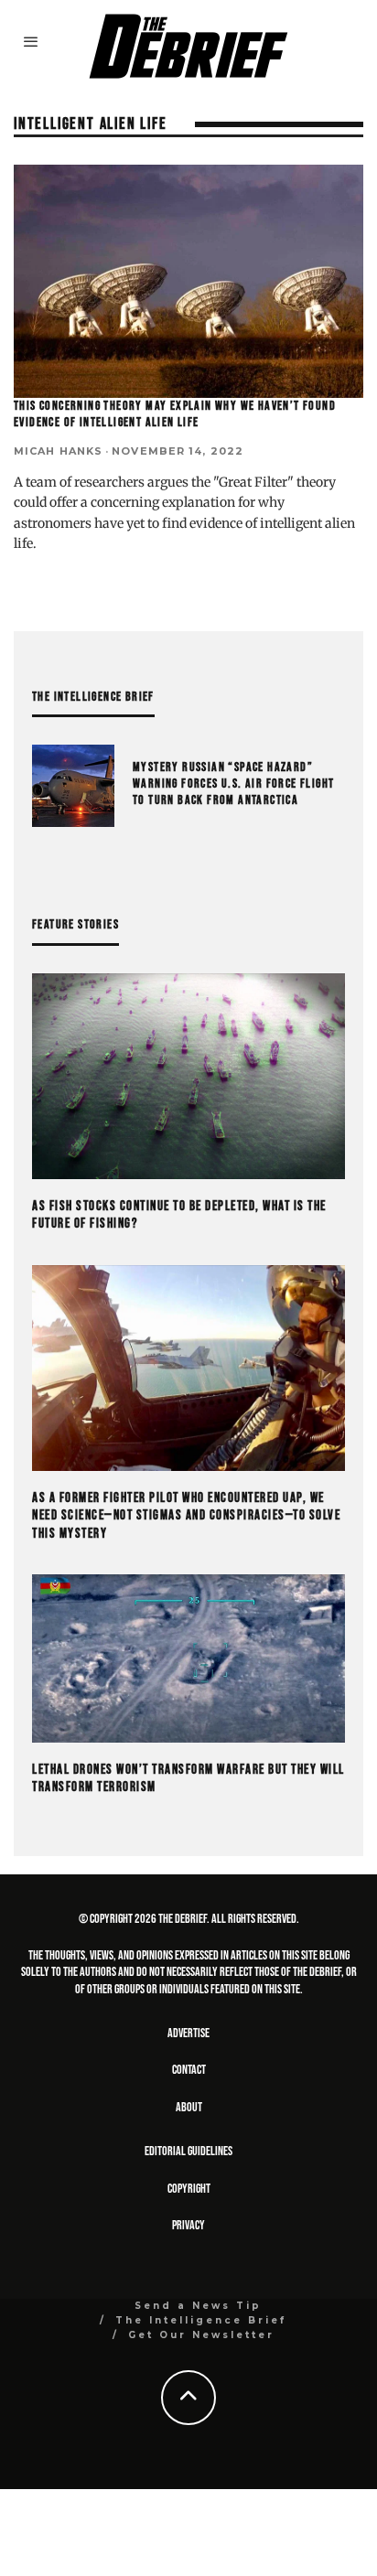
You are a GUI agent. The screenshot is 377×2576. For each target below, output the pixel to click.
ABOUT (189, 2107)
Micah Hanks (58, 451)
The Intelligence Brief (201, 2320)
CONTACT (189, 2070)
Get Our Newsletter (201, 2335)
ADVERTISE (188, 2033)
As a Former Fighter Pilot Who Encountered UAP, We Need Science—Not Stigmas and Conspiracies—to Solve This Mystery (186, 1516)
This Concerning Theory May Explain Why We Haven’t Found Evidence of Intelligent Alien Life (175, 414)
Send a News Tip (198, 2306)
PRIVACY (188, 2225)
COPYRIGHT (189, 2189)
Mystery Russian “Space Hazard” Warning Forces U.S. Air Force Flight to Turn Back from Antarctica (233, 784)
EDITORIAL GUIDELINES (188, 2151)
